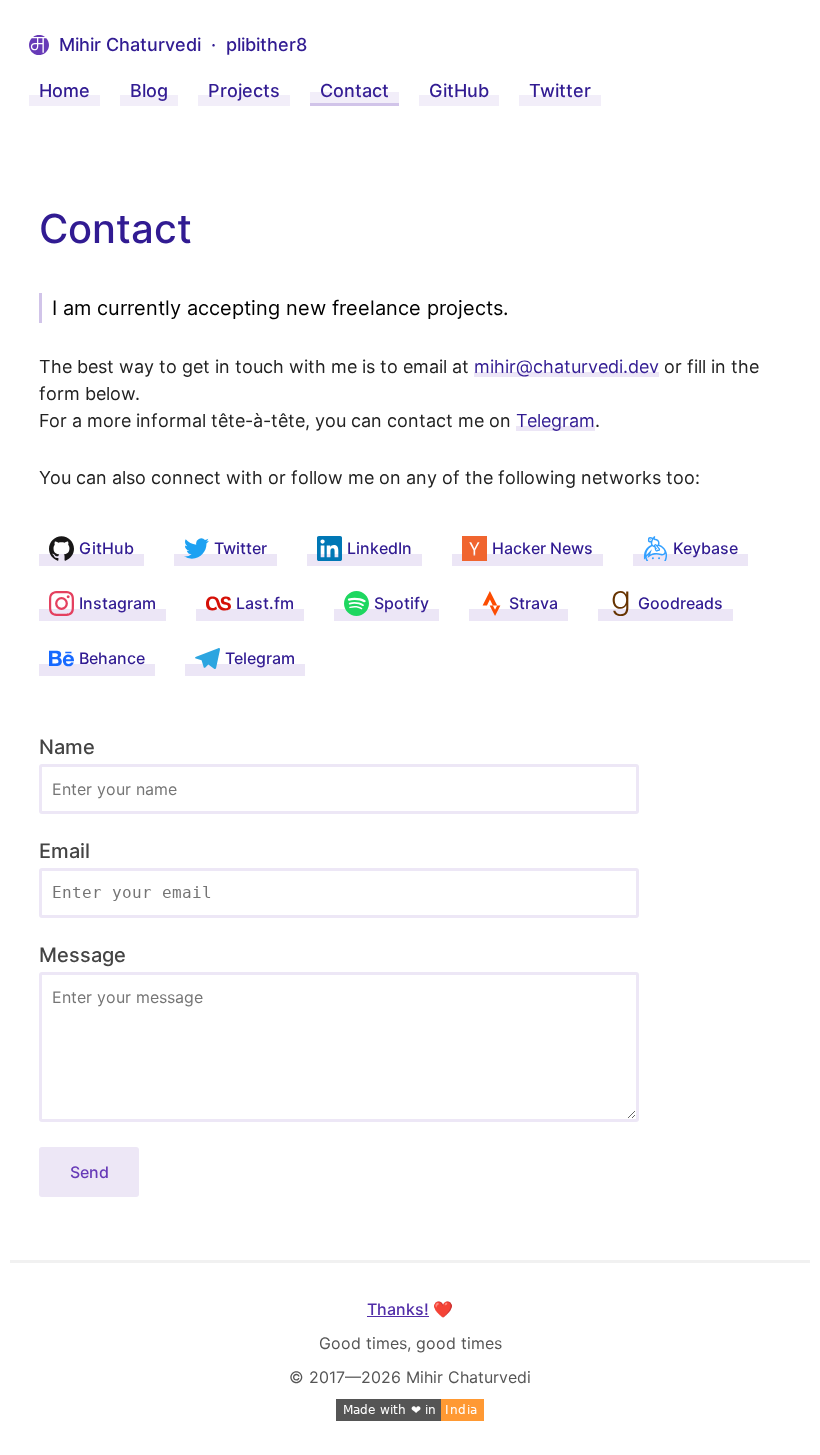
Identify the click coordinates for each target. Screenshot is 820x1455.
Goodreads (680, 603)
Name (67, 747)
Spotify (401, 603)
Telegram (555, 420)
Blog (149, 90)
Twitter (560, 90)
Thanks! (398, 1309)
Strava (533, 603)
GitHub (459, 90)
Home (64, 90)
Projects (244, 90)
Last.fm (265, 603)
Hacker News (542, 548)
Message (82, 955)
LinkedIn (379, 548)
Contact (354, 90)
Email (64, 851)
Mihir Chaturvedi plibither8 (183, 44)
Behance (112, 658)
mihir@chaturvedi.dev (566, 366)
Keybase (705, 548)
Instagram (117, 603)
